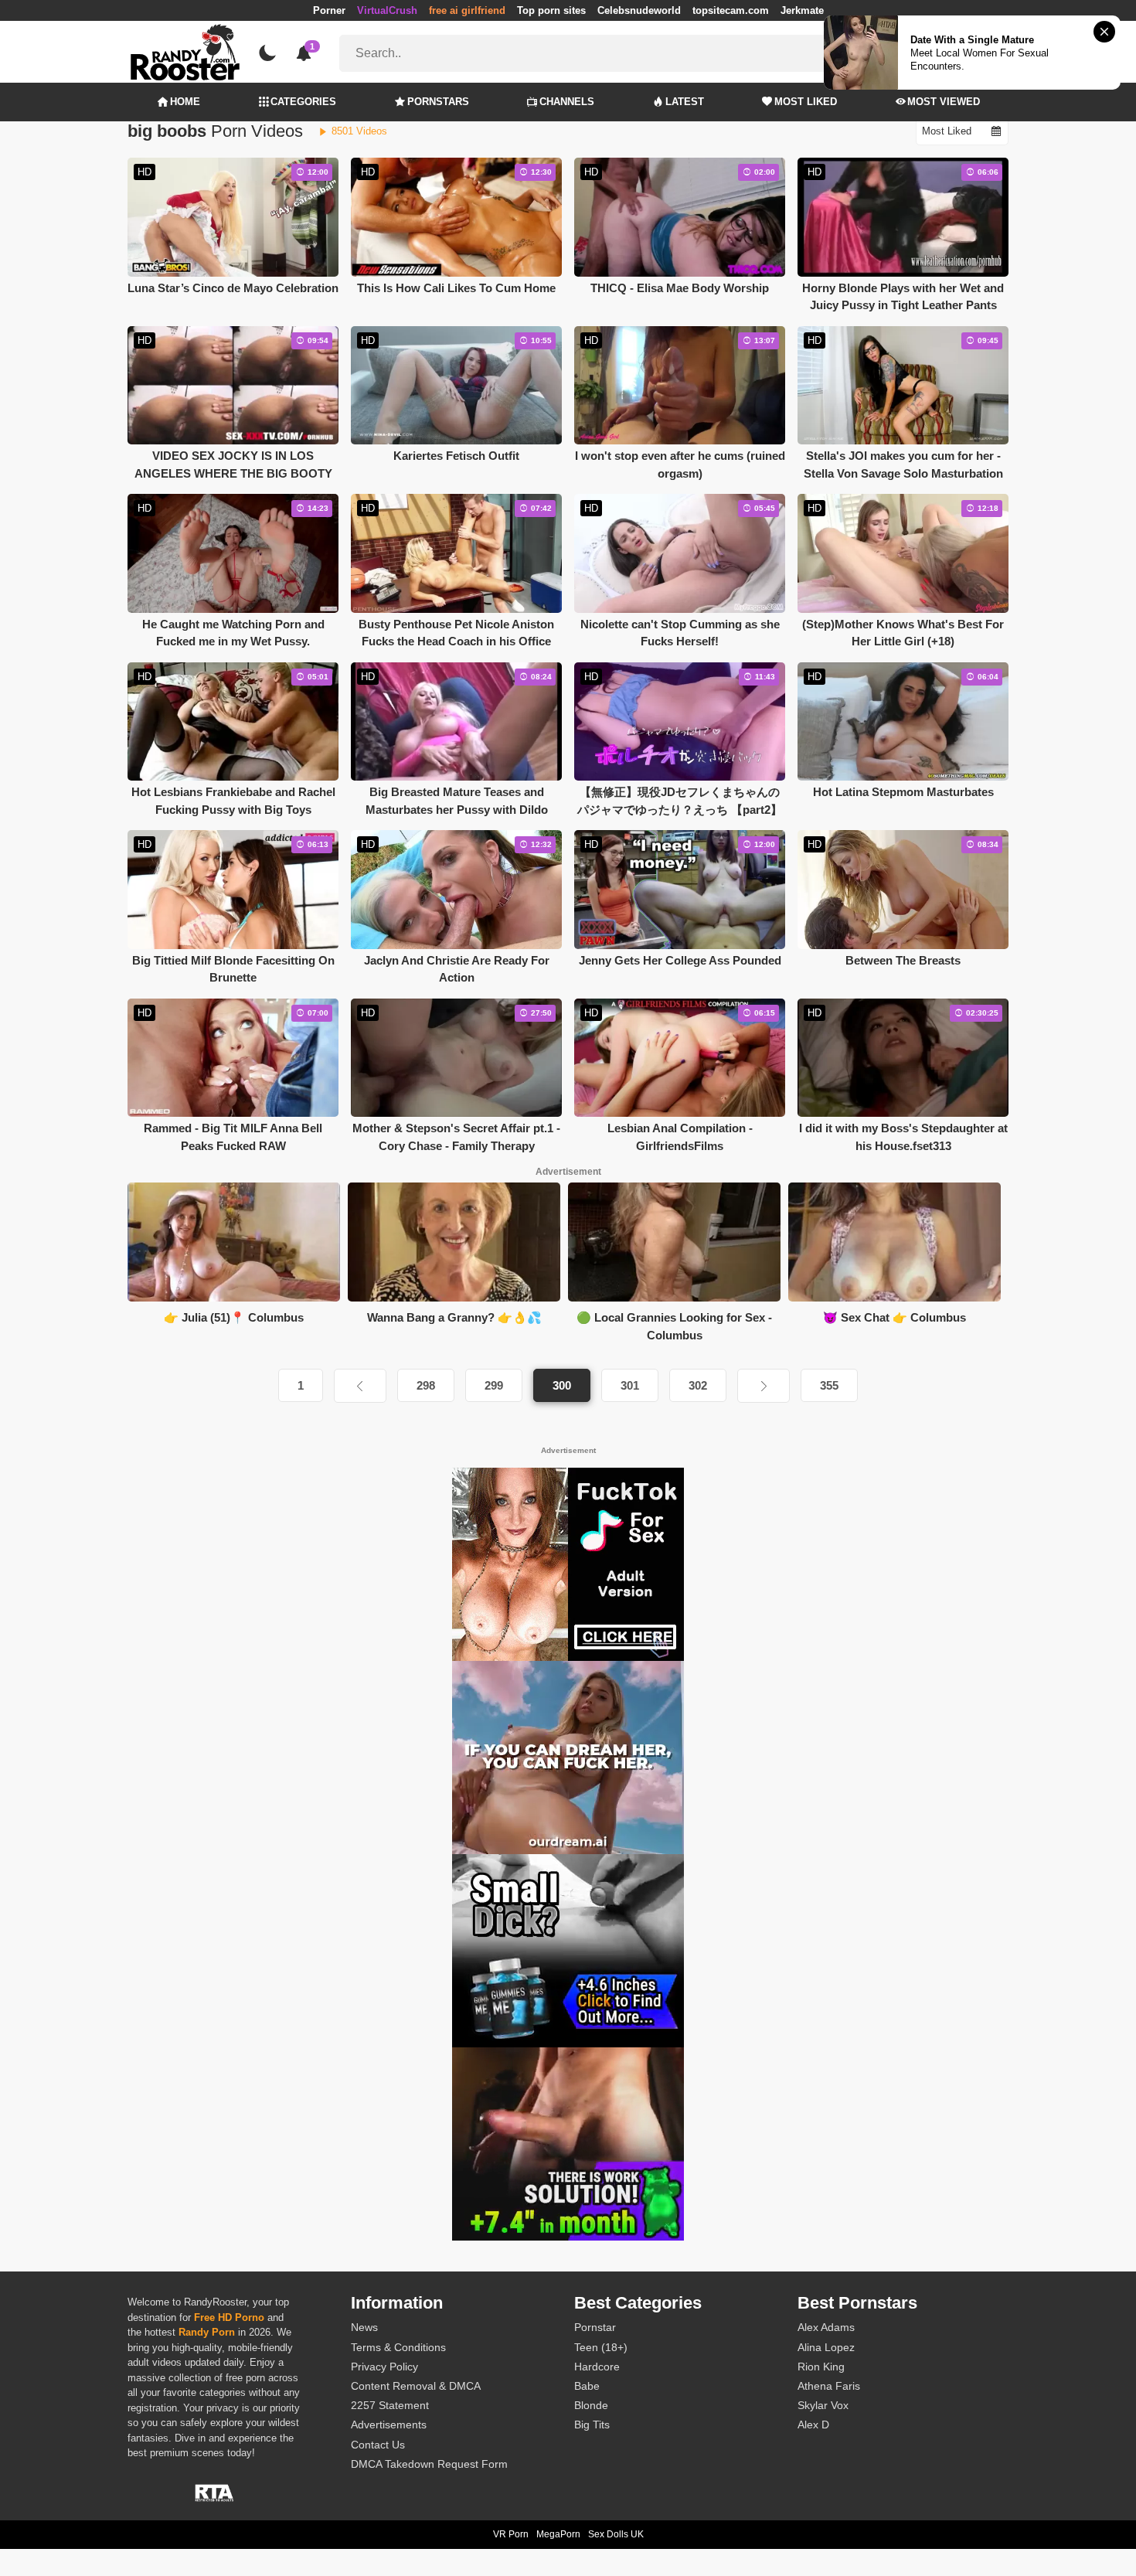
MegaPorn (558, 2534)
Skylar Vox (823, 2405)
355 (829, 1385)
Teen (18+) (601, 2347)
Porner (329, 10)
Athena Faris (829, 2386)
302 (698, 1385)
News (364, 2327)
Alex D (813, 2425)
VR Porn (511, 2534)
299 (494, 1385)
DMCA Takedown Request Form (429, 2464)
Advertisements (389, 2425)
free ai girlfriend (467, 10)
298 (426, 1385)
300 (562, 1385)
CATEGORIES (303, 102)
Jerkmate (802, 10)
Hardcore (597, 2367)
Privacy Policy (384, 2367)
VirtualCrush (387, 10)
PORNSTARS (438, 102)
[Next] (764, 1386)
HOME (185, 102)
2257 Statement (390, 2405)
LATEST (685, 102)
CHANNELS (567, 102)
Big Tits (592, 2425)
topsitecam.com (731, 10)
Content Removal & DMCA (416, 2386)
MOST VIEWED (944, 102)
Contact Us (378, 2445)
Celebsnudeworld (639, 10)
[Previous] (360, 1386)
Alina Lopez (826, 2347)
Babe (587, 2386)
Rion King (821, 2367)
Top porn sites (551, 10)
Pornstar (595, 2327)
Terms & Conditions (398, 2347)
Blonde (591, 2405)
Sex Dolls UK (616, 2534)
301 (630, 1385)
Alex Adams (826, 2327)
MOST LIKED (806, 102)
